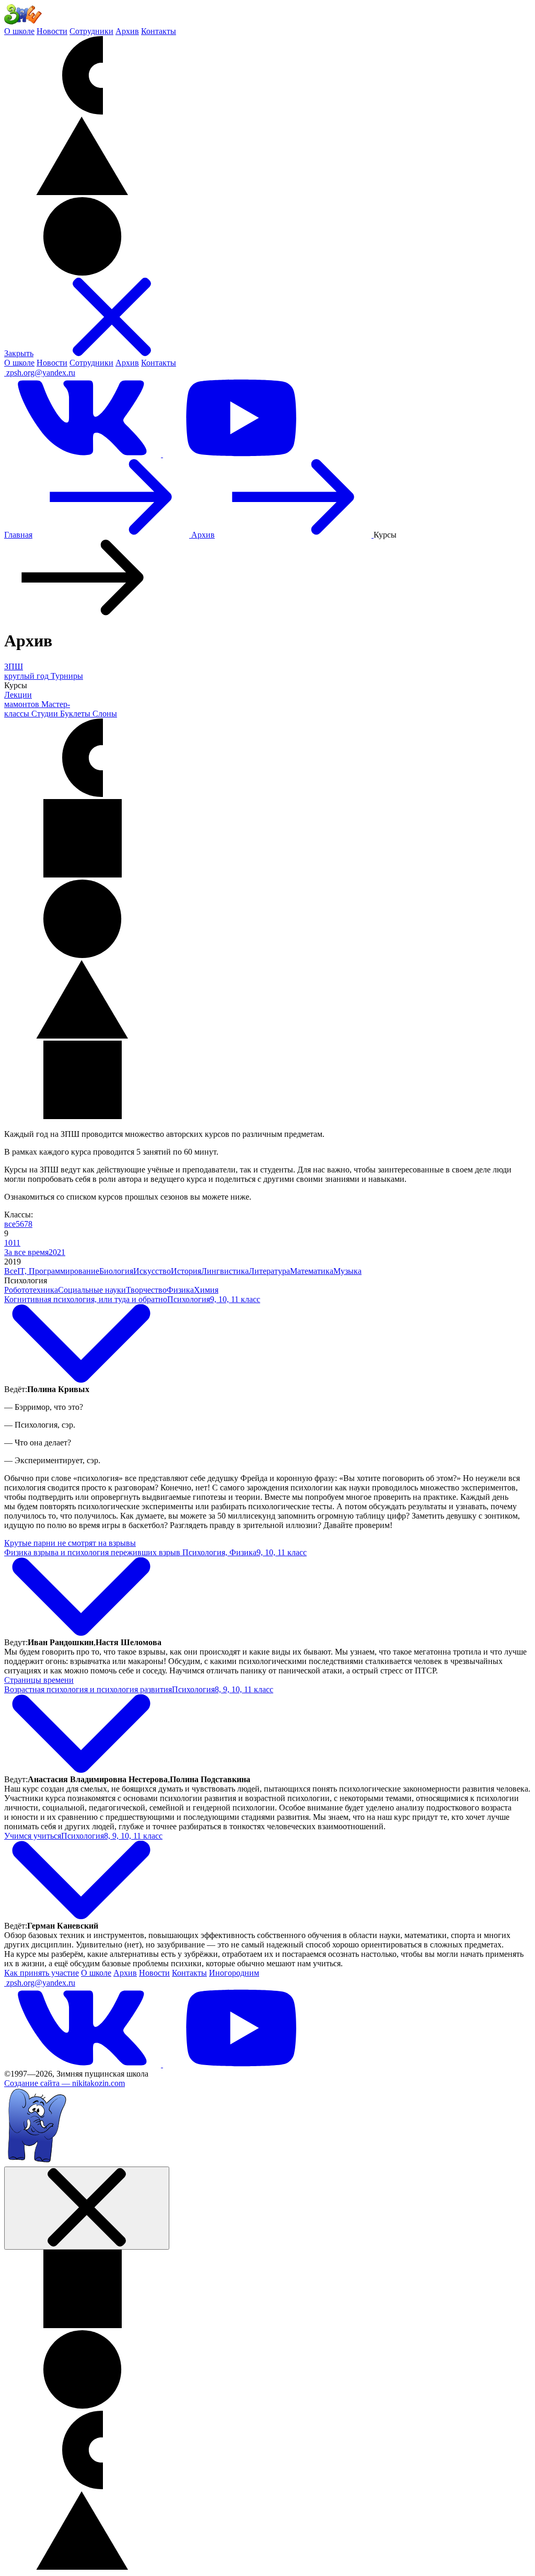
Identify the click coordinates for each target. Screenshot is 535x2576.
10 (8, 1243)
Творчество (146, 1290)
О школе (19, 31)
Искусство (152, 1271)
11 (16, 1243)
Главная (18, 535)
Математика (312, 1271)
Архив (127, 31)
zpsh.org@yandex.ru (41, 373)
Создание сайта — (65, 2083)
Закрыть (19, 353)
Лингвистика (225, 1271)
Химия (206, 1290)
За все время (26, 1252)
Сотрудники (91, 31)
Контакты (159, 31)
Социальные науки (92, 1290)
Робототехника (31, 1290)
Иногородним (234, 1973)
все (10, 1224)
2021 (57, 1252)
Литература (269, 1271)
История (186, 1271)
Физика (180, 1290)
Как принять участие (42, 1973)
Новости (52, 31)
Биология (116, 1271)
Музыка (347, 1271)
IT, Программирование (58, 1271)
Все (11, 1271)
